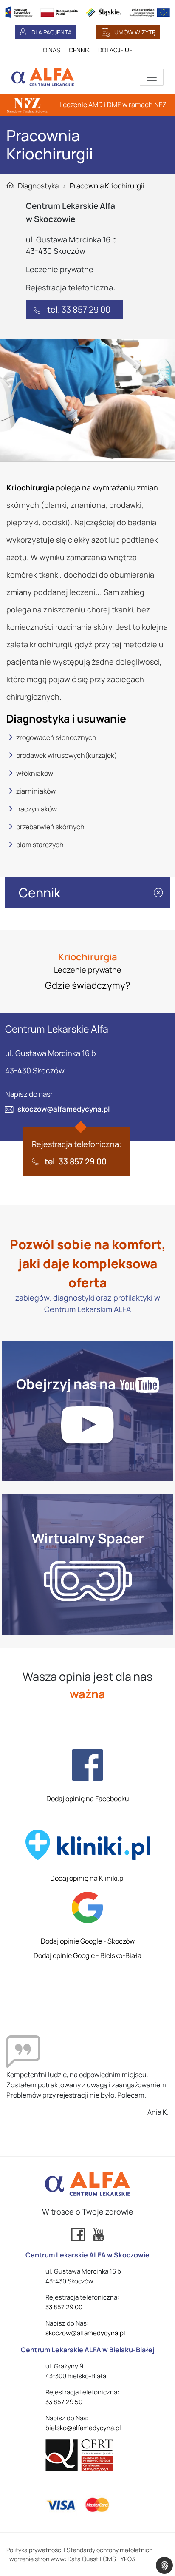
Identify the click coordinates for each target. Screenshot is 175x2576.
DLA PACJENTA (52, 32)
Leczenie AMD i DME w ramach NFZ (113, 105)
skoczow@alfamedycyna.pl (64, 1109)
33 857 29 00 (64, 2307)
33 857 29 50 (64, 2402)
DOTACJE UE (115, 50)
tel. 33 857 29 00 (79, 309)
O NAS (52, 50)
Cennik (40, 892)
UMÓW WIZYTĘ (135, 32)
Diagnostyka (38, 186)
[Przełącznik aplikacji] (152, 77)
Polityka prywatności (34, 2550)
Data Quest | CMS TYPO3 (101, 2559)
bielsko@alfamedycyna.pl (83, 2428)
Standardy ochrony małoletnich (110, 2550)
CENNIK (79, 50)
